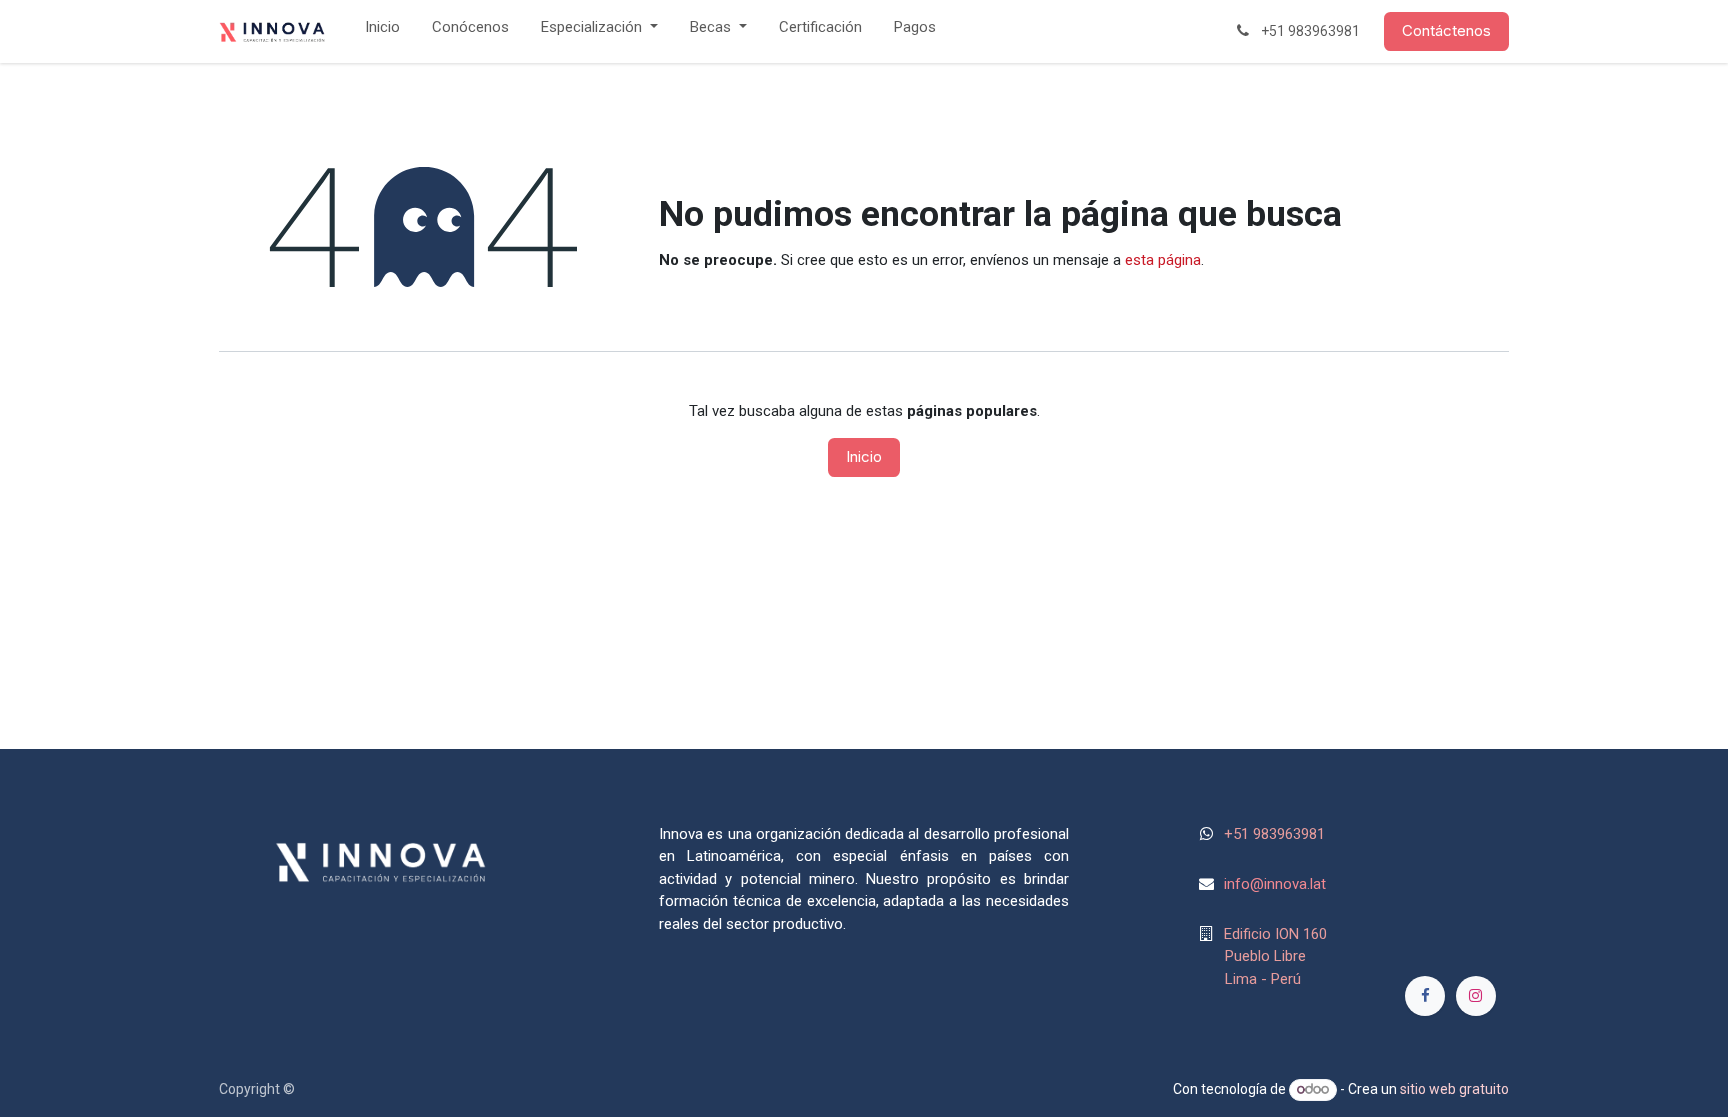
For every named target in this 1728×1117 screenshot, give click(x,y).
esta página (1163, 260)
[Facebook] (1425, 996)
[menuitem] (382, 31)
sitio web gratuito (1454, 1089)
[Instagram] (1476, 996)
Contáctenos (1446, 30)
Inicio (864, 456)
